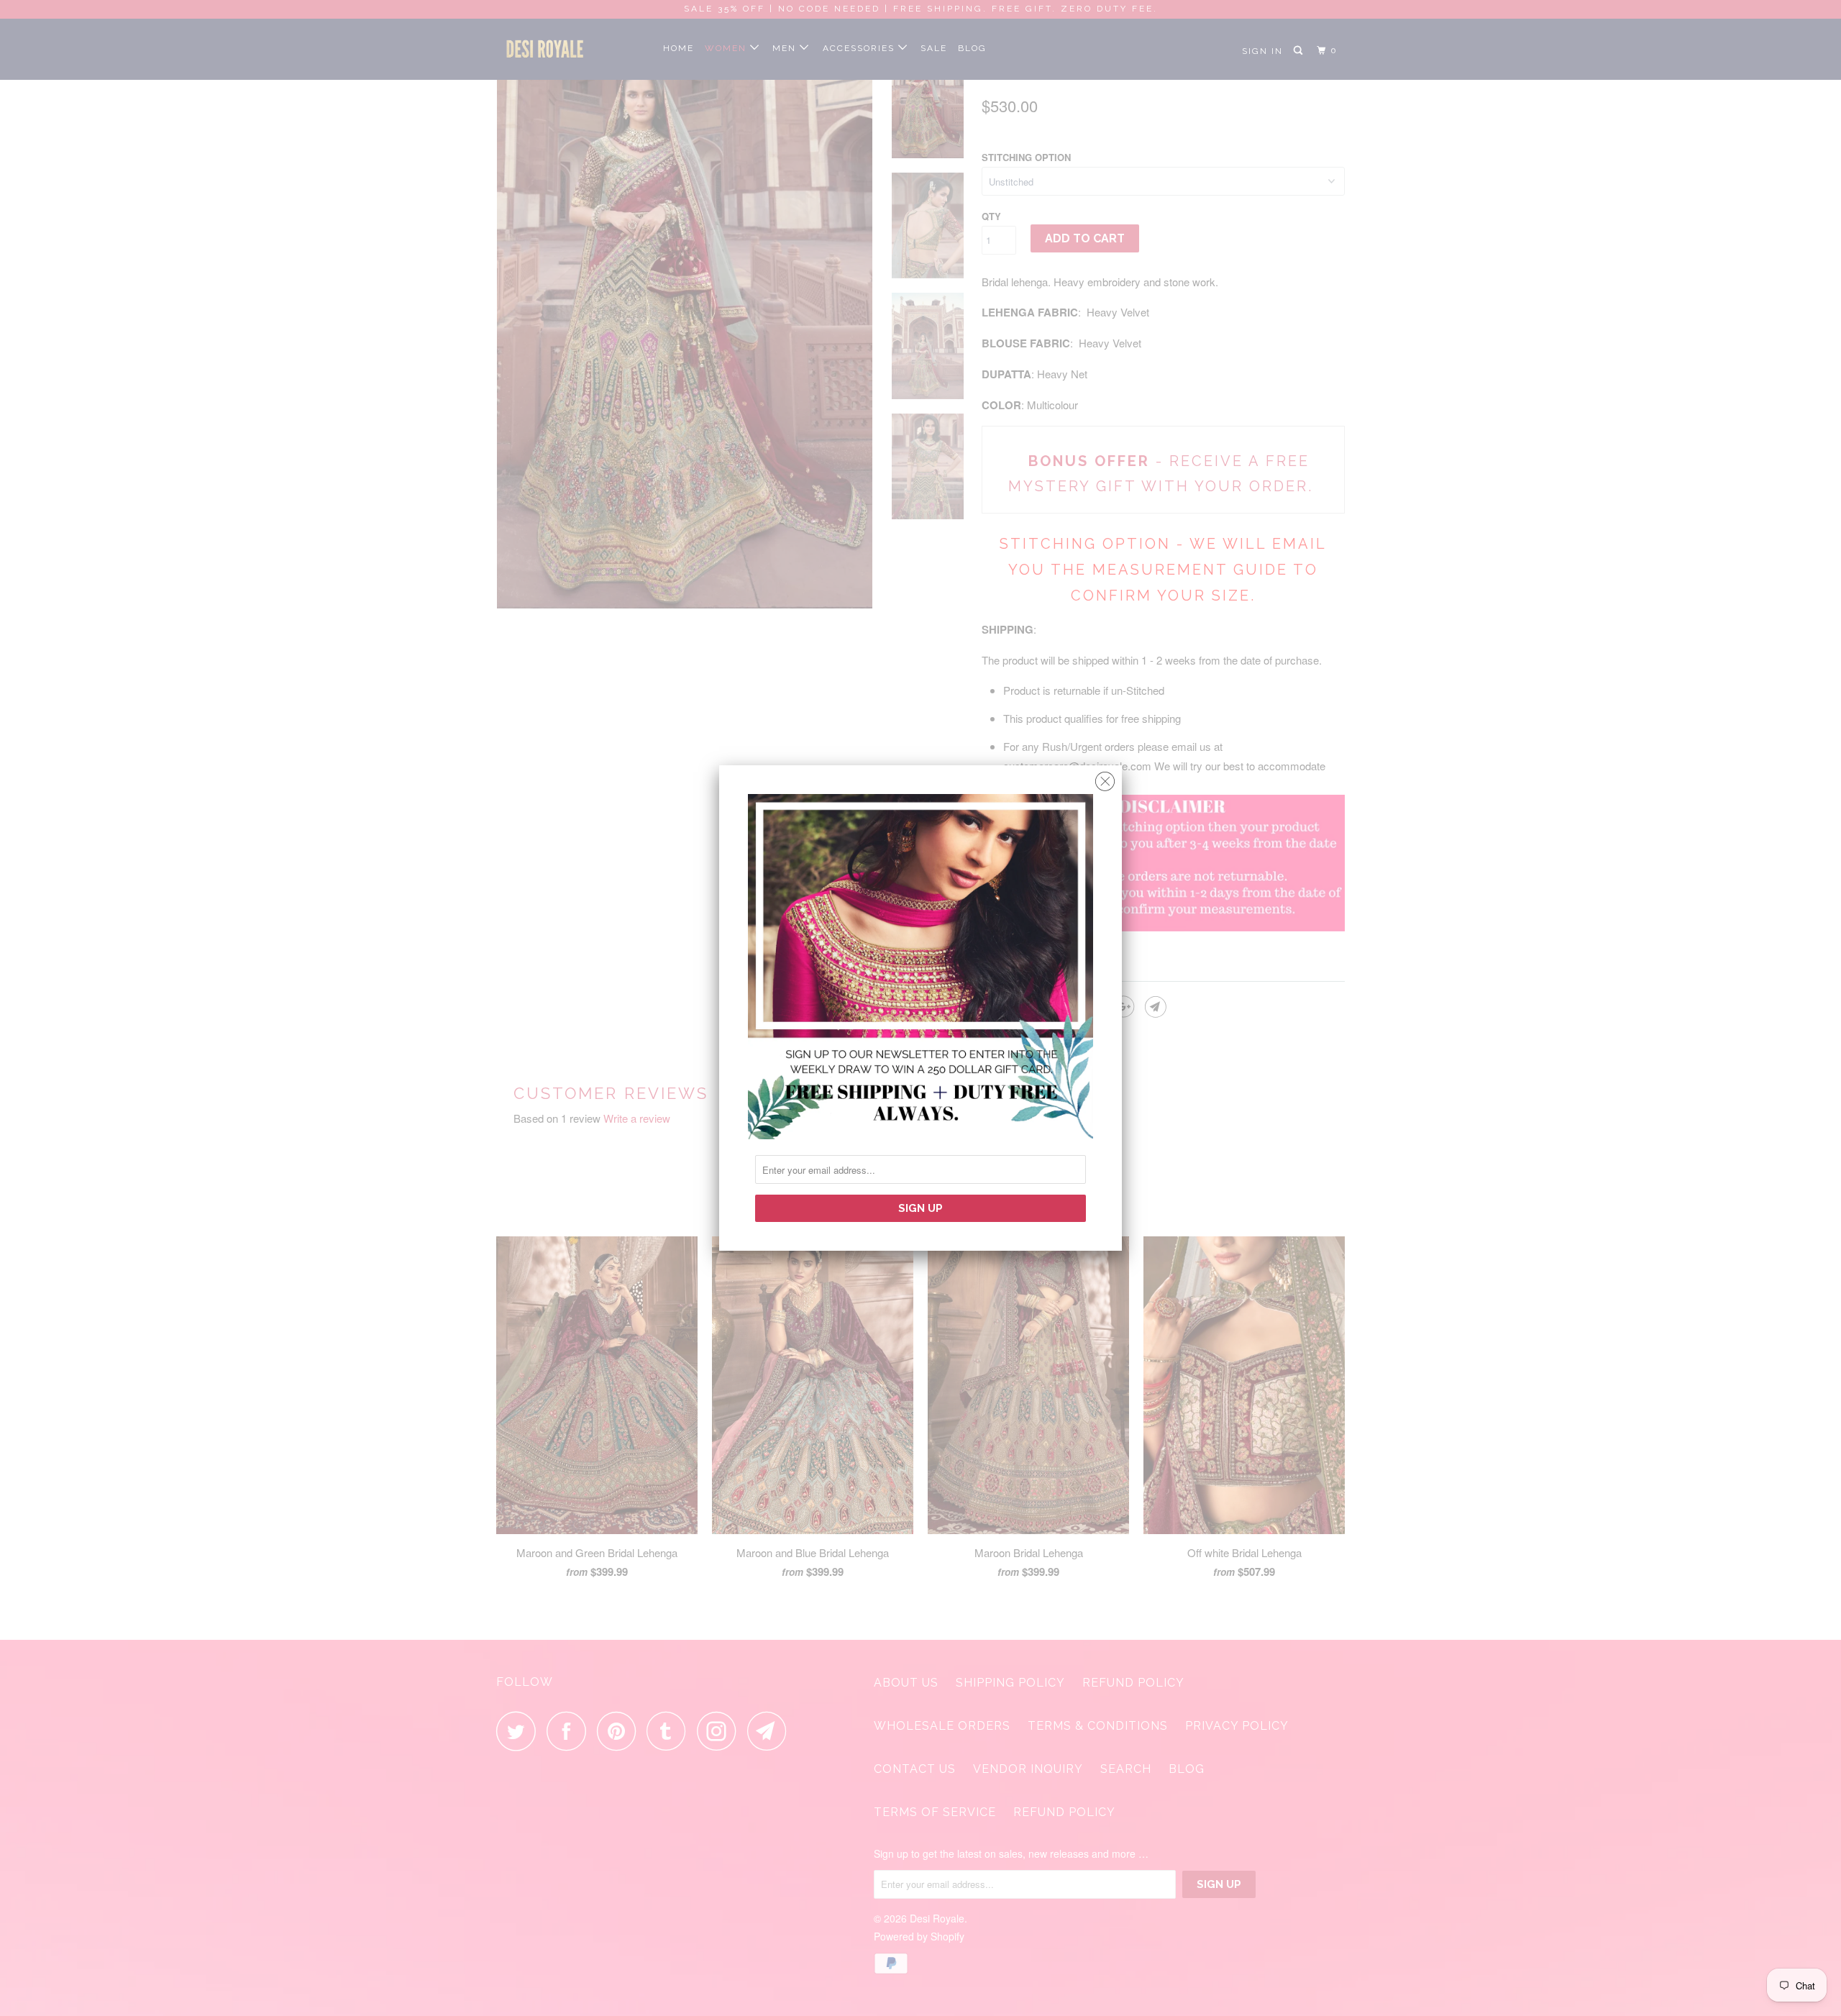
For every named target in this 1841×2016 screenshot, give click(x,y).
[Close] (1105, 778)
